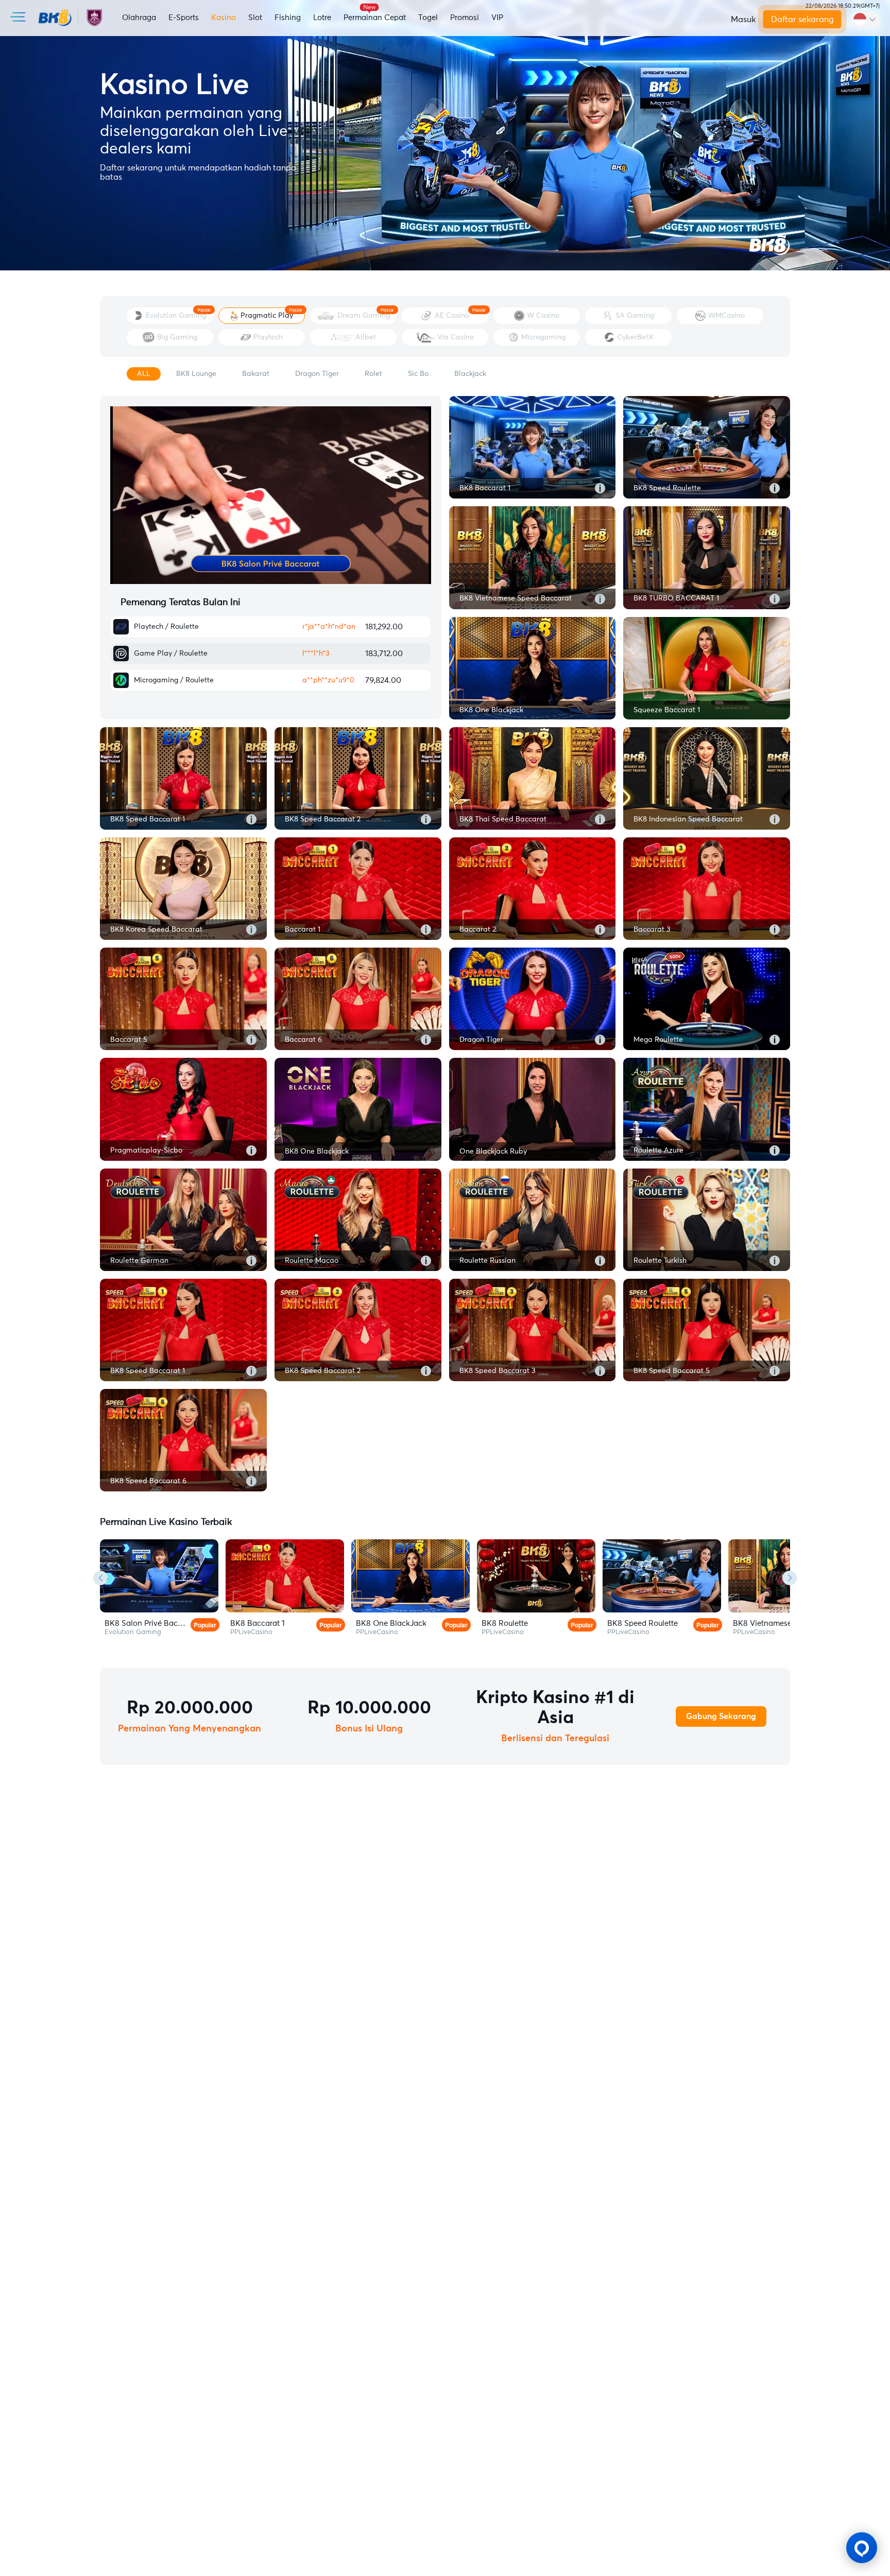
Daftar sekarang (802, 20)
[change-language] (865, 20)
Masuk (743, 20)
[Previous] (100, 1578)
